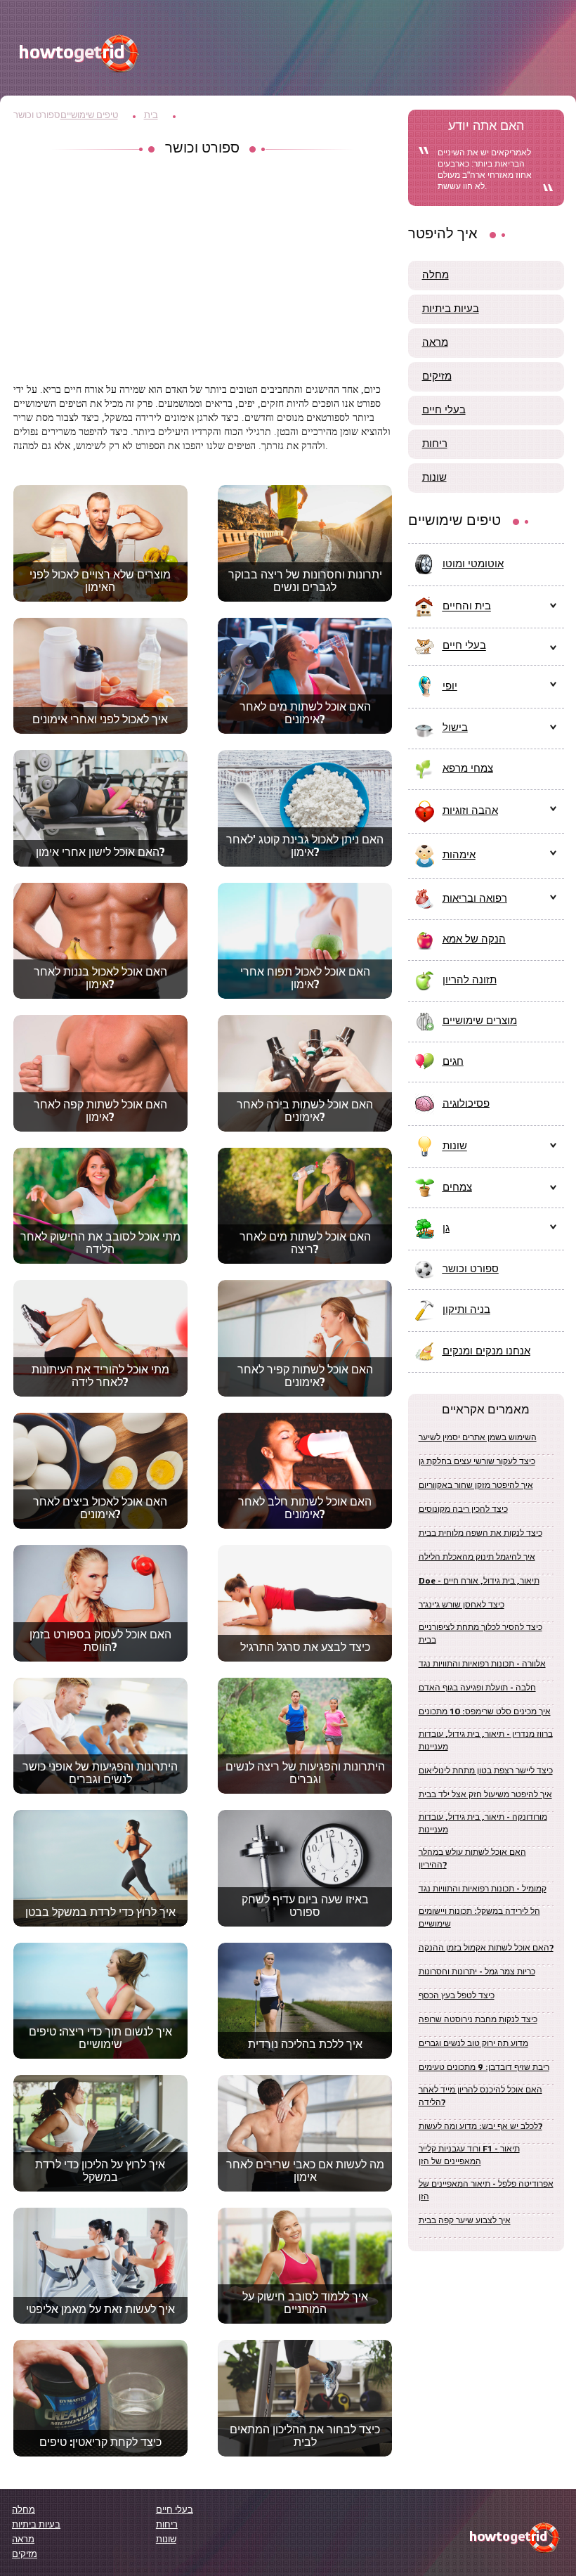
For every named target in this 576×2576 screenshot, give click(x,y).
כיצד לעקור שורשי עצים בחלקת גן (477, 1462)
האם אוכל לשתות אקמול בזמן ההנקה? (486, 1948)
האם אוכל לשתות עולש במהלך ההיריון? (472, 1859)
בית (151, 116)
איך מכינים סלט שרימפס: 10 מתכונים (485, 1712)
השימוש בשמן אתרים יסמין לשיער (478, 1438)
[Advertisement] (203, 271)
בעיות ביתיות (451, 309)
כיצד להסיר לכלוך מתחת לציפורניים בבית (480, 1634)
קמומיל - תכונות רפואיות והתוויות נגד (483, 1889)
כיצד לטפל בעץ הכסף (457, 1996)
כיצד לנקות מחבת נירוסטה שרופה (478, 2020)
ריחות (435, 444)
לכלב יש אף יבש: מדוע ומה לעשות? (480, 2127)
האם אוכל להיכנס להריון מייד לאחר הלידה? (480, 2096)
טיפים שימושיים (89, 116)
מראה (435, 343)
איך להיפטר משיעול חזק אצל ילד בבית (485, 1795)
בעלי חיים (444, 410)
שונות (434, 478)
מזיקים (437, 377)
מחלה (436, 276)
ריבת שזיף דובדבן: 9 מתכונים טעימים (484, 2067)
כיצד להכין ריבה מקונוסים (463, 1509)
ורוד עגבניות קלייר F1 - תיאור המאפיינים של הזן (469, 2155)
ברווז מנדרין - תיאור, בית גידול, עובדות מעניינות (486, 1741)
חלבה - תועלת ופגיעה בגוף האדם (477, 1688)
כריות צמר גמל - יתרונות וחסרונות (477, 1972)
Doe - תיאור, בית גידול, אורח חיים (479, 1581)
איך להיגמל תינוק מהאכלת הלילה (477, 1557)
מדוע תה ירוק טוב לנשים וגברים (473, 2044)
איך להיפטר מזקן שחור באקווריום (476, 1486)
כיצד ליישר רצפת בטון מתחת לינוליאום (486, 1771)
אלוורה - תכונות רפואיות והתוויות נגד (482, 1664)
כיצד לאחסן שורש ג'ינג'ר (462, 1605)
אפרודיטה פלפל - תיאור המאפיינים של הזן (486, 2190)
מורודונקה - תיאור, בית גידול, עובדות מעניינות (483, 1824)
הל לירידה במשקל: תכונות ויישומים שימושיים (479, 1918)
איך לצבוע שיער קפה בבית (465, 2221)
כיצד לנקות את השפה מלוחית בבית (480, 1533)
